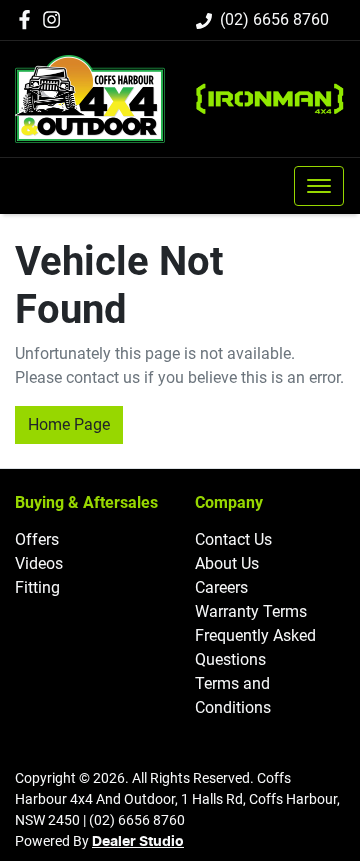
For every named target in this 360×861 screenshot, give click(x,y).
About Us (227, 563)
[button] (319, 186)
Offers (37, 539)
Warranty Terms (251, 611)
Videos (39, 563)
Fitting (37, 587)
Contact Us (233, 539)
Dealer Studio (138, 842)
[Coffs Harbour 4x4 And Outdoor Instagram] (55, 19)
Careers (221, 587)
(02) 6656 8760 (274, 19)
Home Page (69, 424)
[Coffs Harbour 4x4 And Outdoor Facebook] (28, 19)
